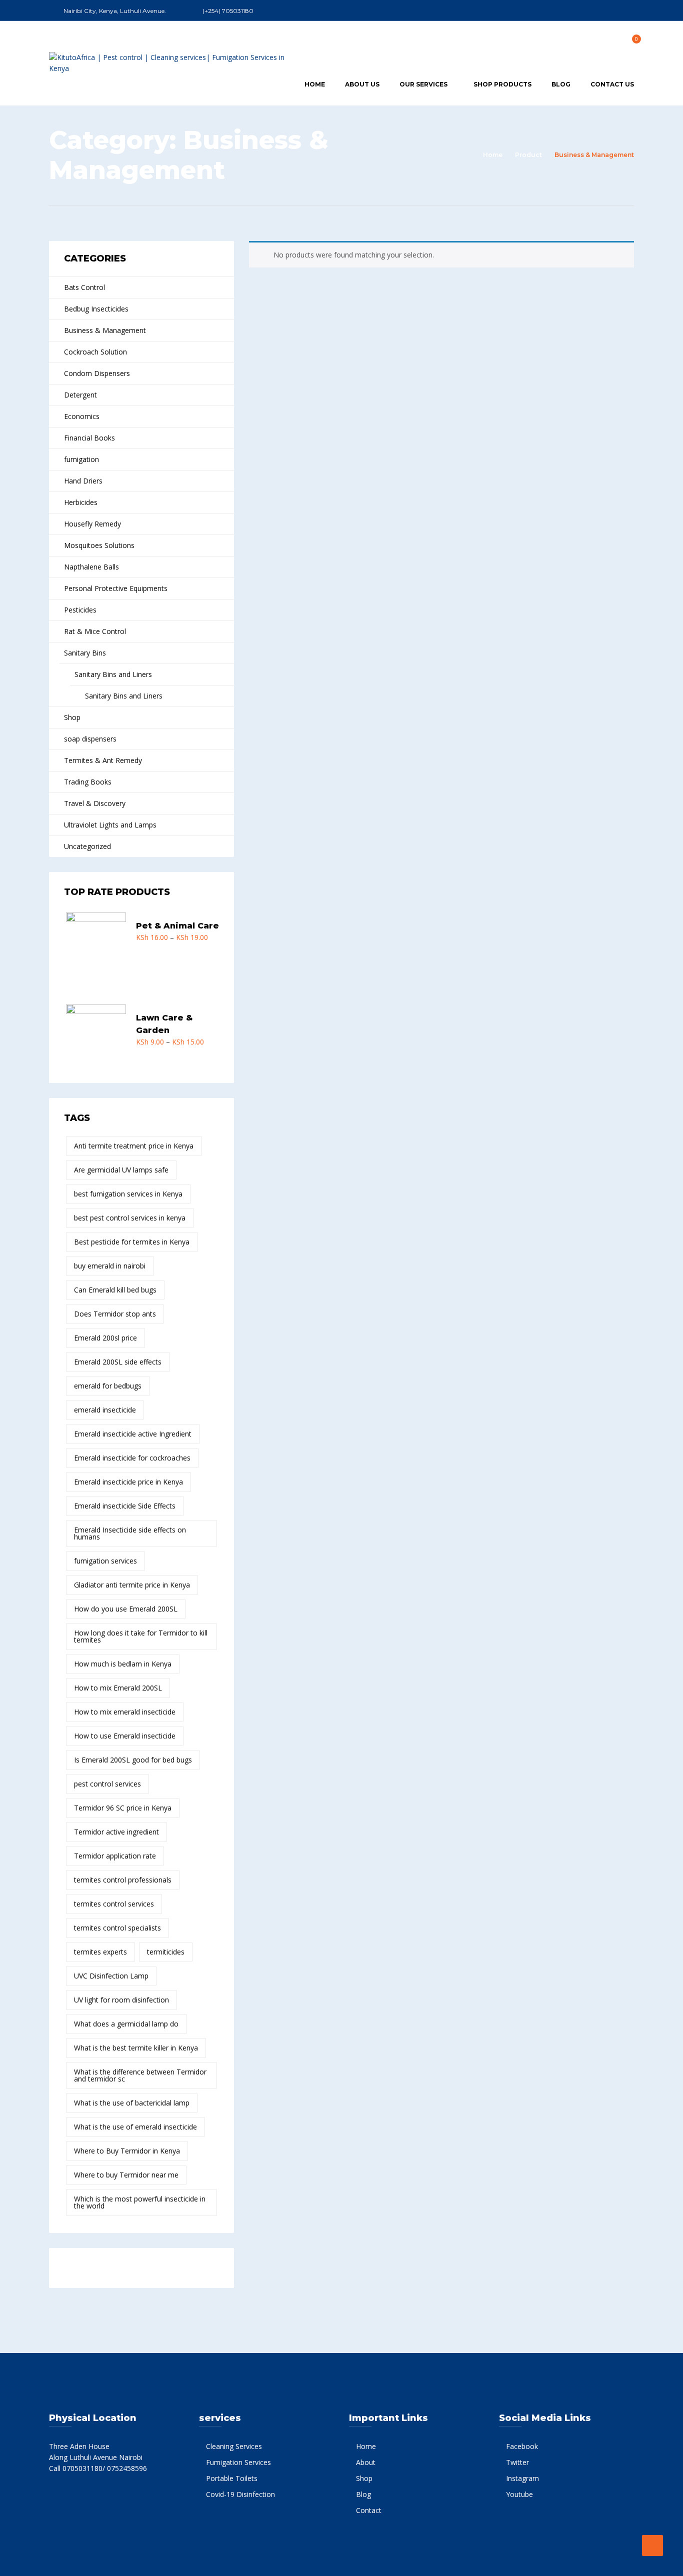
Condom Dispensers (97, 373)
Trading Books (88, 782)
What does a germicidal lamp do (126, 2024)
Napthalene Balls (91, 567)
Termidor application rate (115, 1856)
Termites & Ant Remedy (103, 760)
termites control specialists (117, 1928)
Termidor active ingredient (116, 1832)
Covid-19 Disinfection (240, 2494)
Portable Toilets (232, 2478)
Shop (72, 717)
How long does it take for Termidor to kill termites (141, 1636)
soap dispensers (90, 739)
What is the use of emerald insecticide (135, 2127)
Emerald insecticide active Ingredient (133, 1434)
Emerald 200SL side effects (118, 1362)
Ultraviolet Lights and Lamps (110, 825)
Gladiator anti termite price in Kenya (132, 1585)
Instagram (522, 2478)
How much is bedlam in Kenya (123, 1664)
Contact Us (612, 84)
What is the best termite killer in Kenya (136, 2048)
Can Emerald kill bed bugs (115, 1290)
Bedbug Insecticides (96, 309)
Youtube (519, 2494)
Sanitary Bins (85, 653)
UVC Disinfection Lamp (111, 1976)
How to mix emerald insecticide (125, 1712)
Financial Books (89, 438)
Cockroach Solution (95, 352)
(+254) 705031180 (228, 11)
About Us (362, 84)
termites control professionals (123, 1880)
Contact (369, 2510)
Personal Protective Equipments (116, 588)
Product (528, 155)
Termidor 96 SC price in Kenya (123, 1808)
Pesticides (80, 610)
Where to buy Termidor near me (126, 2175)
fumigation (81, 459)
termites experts (100, 1952)
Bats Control (84, 287)
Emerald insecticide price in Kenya (128, 1482)
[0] (631, 42)
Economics (82, 416)
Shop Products (502, 84)
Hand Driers (83, 481)
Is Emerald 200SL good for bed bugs (133, 1760)
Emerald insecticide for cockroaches (132, 1458)
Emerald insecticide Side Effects (125, 1506)
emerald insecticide (105, 1410)
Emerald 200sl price (105, 1338)
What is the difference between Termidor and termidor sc (140, 2075)
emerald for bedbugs (108, 1386)
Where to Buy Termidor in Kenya (127, 2151)
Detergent (80, 395)
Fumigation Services (238, 2462)
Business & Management (105, 330)
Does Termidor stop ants (115, 1314)
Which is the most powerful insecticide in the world (140, 2202)
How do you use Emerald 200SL (126, 1609)
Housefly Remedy (92, 524)
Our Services (423, 84)
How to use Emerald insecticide (125, 1736)
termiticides (166, 1952)
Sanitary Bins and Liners (113, 674)
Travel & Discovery (95, 803)
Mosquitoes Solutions (99, 545)
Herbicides (81, 502)
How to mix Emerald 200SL (118, 1688)
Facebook (522, 2446)
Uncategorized (87, 846)
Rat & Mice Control (95, 631)
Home (315, 84)
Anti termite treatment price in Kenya (134, 1146)
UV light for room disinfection (121, 2000)
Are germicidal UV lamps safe (121, 1170)
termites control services (114, 1904)
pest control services (107, 1784)
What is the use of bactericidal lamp (132, 2103)
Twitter (517, 2462)
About (366, 2462)
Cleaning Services (234, 2446)
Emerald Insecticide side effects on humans (130, 1533)
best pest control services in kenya (130, 1218)
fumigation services (105, 1561)
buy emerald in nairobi (110, 1266)
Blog (561, 84)
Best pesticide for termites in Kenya (132, 1242)
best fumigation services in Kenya (128, 1194)
